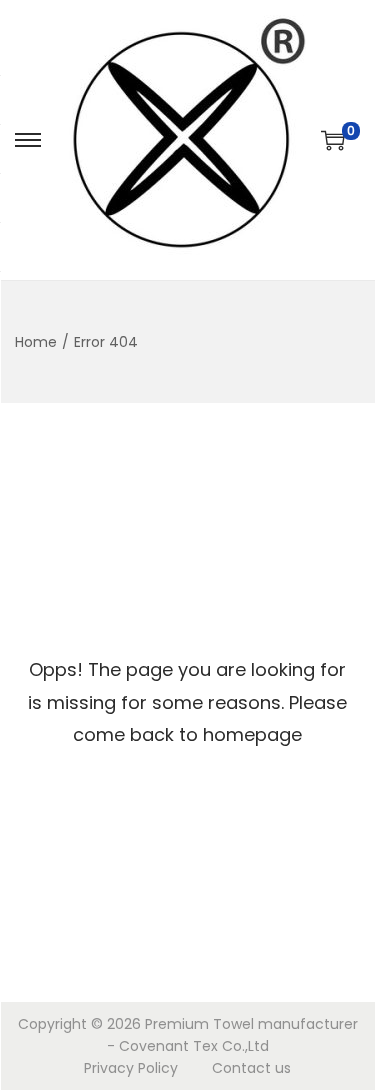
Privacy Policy (131, 1068)
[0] (333, 140)
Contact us (251, 1068)
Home (36, 342)
